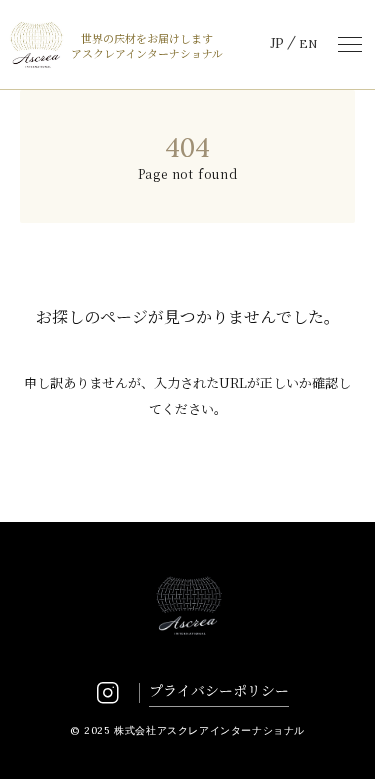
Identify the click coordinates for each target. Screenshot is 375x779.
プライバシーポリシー (219, 690)
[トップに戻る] (337, 741)
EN (308, 43)
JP (277, 43)
